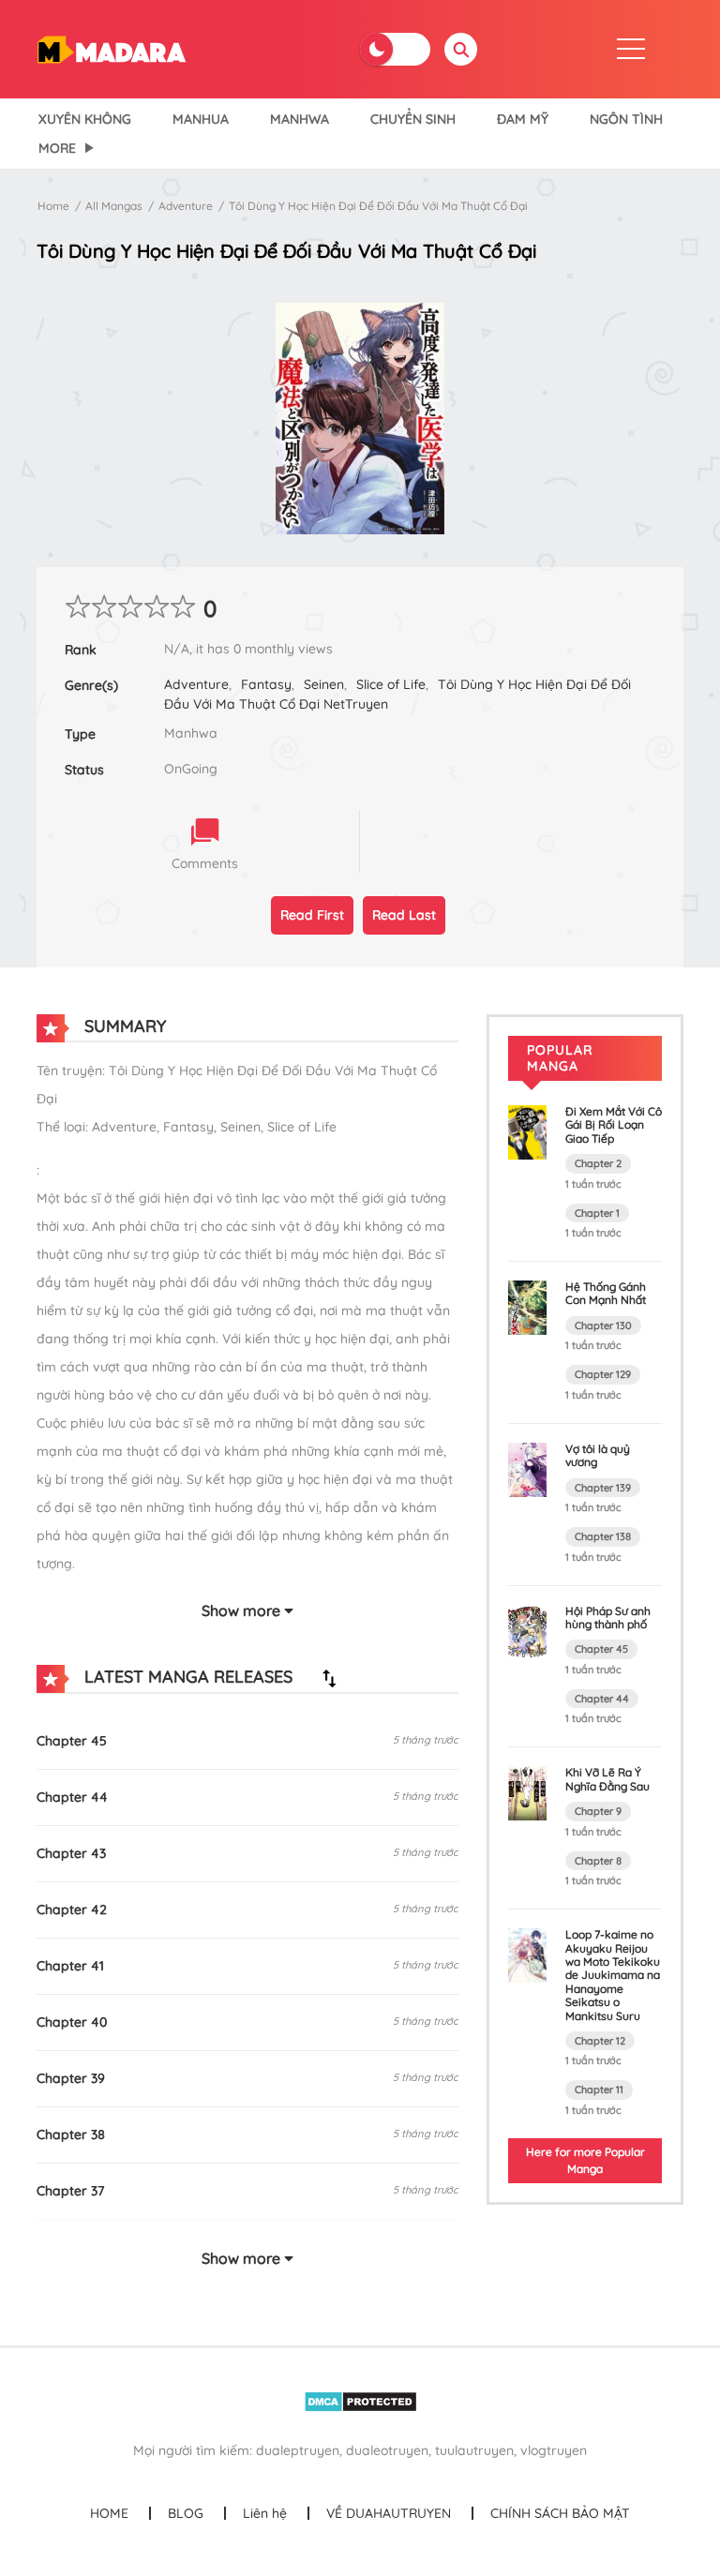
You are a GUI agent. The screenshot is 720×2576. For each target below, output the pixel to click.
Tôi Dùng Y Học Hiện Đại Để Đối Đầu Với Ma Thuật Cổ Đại (378, 206)
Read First (312, 915)
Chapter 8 (598, 1861)
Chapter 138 (603, 1536)
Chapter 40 (72, 2022)
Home (53, 206)
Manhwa (300, 119)
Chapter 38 (71, 2134)
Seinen (324, 684)
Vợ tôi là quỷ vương (598, 1455)
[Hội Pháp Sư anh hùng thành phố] (527, 1630)
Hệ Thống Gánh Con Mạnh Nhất (606, 1293)
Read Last (404, 915)
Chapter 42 (72, 1910)
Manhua (201, 119)
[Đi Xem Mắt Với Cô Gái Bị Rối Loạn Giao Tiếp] (527, 1131)
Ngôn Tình (626, 119)
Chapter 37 (70, 2191)
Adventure (186, 206)
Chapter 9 (598, 1811)
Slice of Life (391, 684)
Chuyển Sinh (413, 119)
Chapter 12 (600, 2041)
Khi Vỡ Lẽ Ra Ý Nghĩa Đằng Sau (607, 1779)
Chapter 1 (597, 1213)
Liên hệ (265, 2513)
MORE (57, 148)
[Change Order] (329, 1678)
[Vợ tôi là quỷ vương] (527, 1468)
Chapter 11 (599, 2089)
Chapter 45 (72, 1741)
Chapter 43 (71, 1853)
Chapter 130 (603, 1325)
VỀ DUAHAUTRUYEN (389, 2513)
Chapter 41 (70, 1966)
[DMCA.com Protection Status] (360, 2401)
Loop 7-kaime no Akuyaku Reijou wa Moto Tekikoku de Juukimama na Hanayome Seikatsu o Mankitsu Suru (613, 1975)
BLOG (186, 2513)
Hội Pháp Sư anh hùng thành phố (608, 1617)
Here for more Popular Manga (585, 2160)
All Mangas (114, 206)
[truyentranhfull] (111, 48)
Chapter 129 (603, 1374)
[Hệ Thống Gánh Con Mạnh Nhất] (527, 1307)
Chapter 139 (603, 1488)
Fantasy (266, 684)
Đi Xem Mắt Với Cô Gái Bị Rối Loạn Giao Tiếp (614, 1125)
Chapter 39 (71, 2078)
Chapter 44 (72, 1797)
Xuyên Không (85, 119)
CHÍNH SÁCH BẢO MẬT (560, 2513)
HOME (109, 2513)
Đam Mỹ (523, 119)
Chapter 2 (598, 1163)
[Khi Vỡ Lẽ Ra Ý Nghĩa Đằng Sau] (527, 1792)
